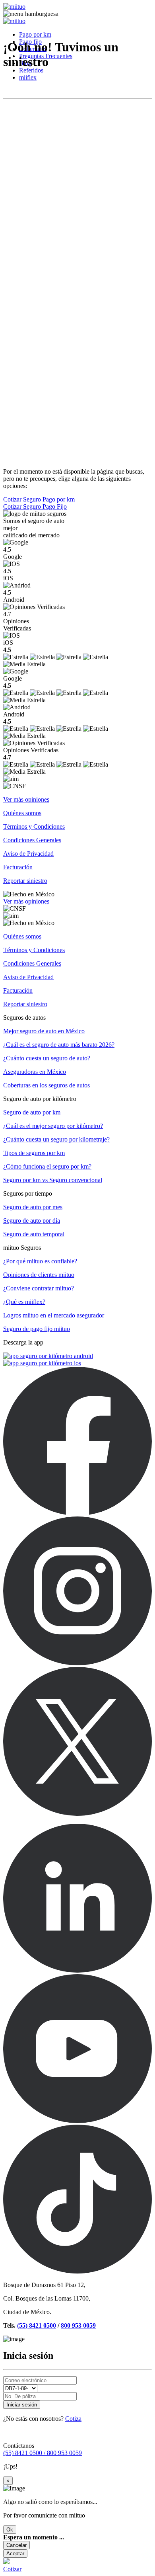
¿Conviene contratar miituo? (39, 1288)
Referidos (31, 70)
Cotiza (73, 2419)
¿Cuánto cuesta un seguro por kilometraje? (56, 1139)
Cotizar (12, 2569)
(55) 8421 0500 (37, 2325)
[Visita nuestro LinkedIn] (77, 1970)
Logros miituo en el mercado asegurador (54, 1315)
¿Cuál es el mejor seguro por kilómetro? (53, 1126)
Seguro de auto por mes (33, 1207)
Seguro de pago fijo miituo (37, 1329)
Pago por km (35, 34)
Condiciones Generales (32, 840)
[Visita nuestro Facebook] (77, 1513)
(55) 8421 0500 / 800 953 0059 (43, 2453)
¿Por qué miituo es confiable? (40, 1261)
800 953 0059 (78, 2325)
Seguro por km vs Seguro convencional (53, 1180)
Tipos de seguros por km (34, 1153)
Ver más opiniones (26, 799)
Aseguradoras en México (35, 1072)
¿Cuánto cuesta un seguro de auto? (47, 1058)
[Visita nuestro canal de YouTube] (77, 2121)
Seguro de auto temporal (34, 1234)
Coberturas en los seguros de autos (46, 1085)
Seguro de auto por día (32, 1221)
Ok (10, 2530)
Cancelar (16, 2545)
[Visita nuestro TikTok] (77, 2271)
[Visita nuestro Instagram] (77, 1663)
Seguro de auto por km (32, 1112)
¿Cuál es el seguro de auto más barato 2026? (59, 1045)
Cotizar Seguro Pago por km (39, 499)
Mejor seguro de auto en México (44, 1031)
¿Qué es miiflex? (24, 1302)
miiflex (28, 77)
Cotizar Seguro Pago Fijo (35, 506)
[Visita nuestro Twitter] (77, 1814)
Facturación (18, 867)
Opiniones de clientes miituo (39, 1275)
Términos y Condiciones (34, 826)
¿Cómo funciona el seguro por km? (47, 1166)
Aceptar (15, 2554)
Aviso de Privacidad (28, 854)
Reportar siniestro (25, 881)
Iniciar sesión (22, 2405)
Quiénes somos (22, 813)
